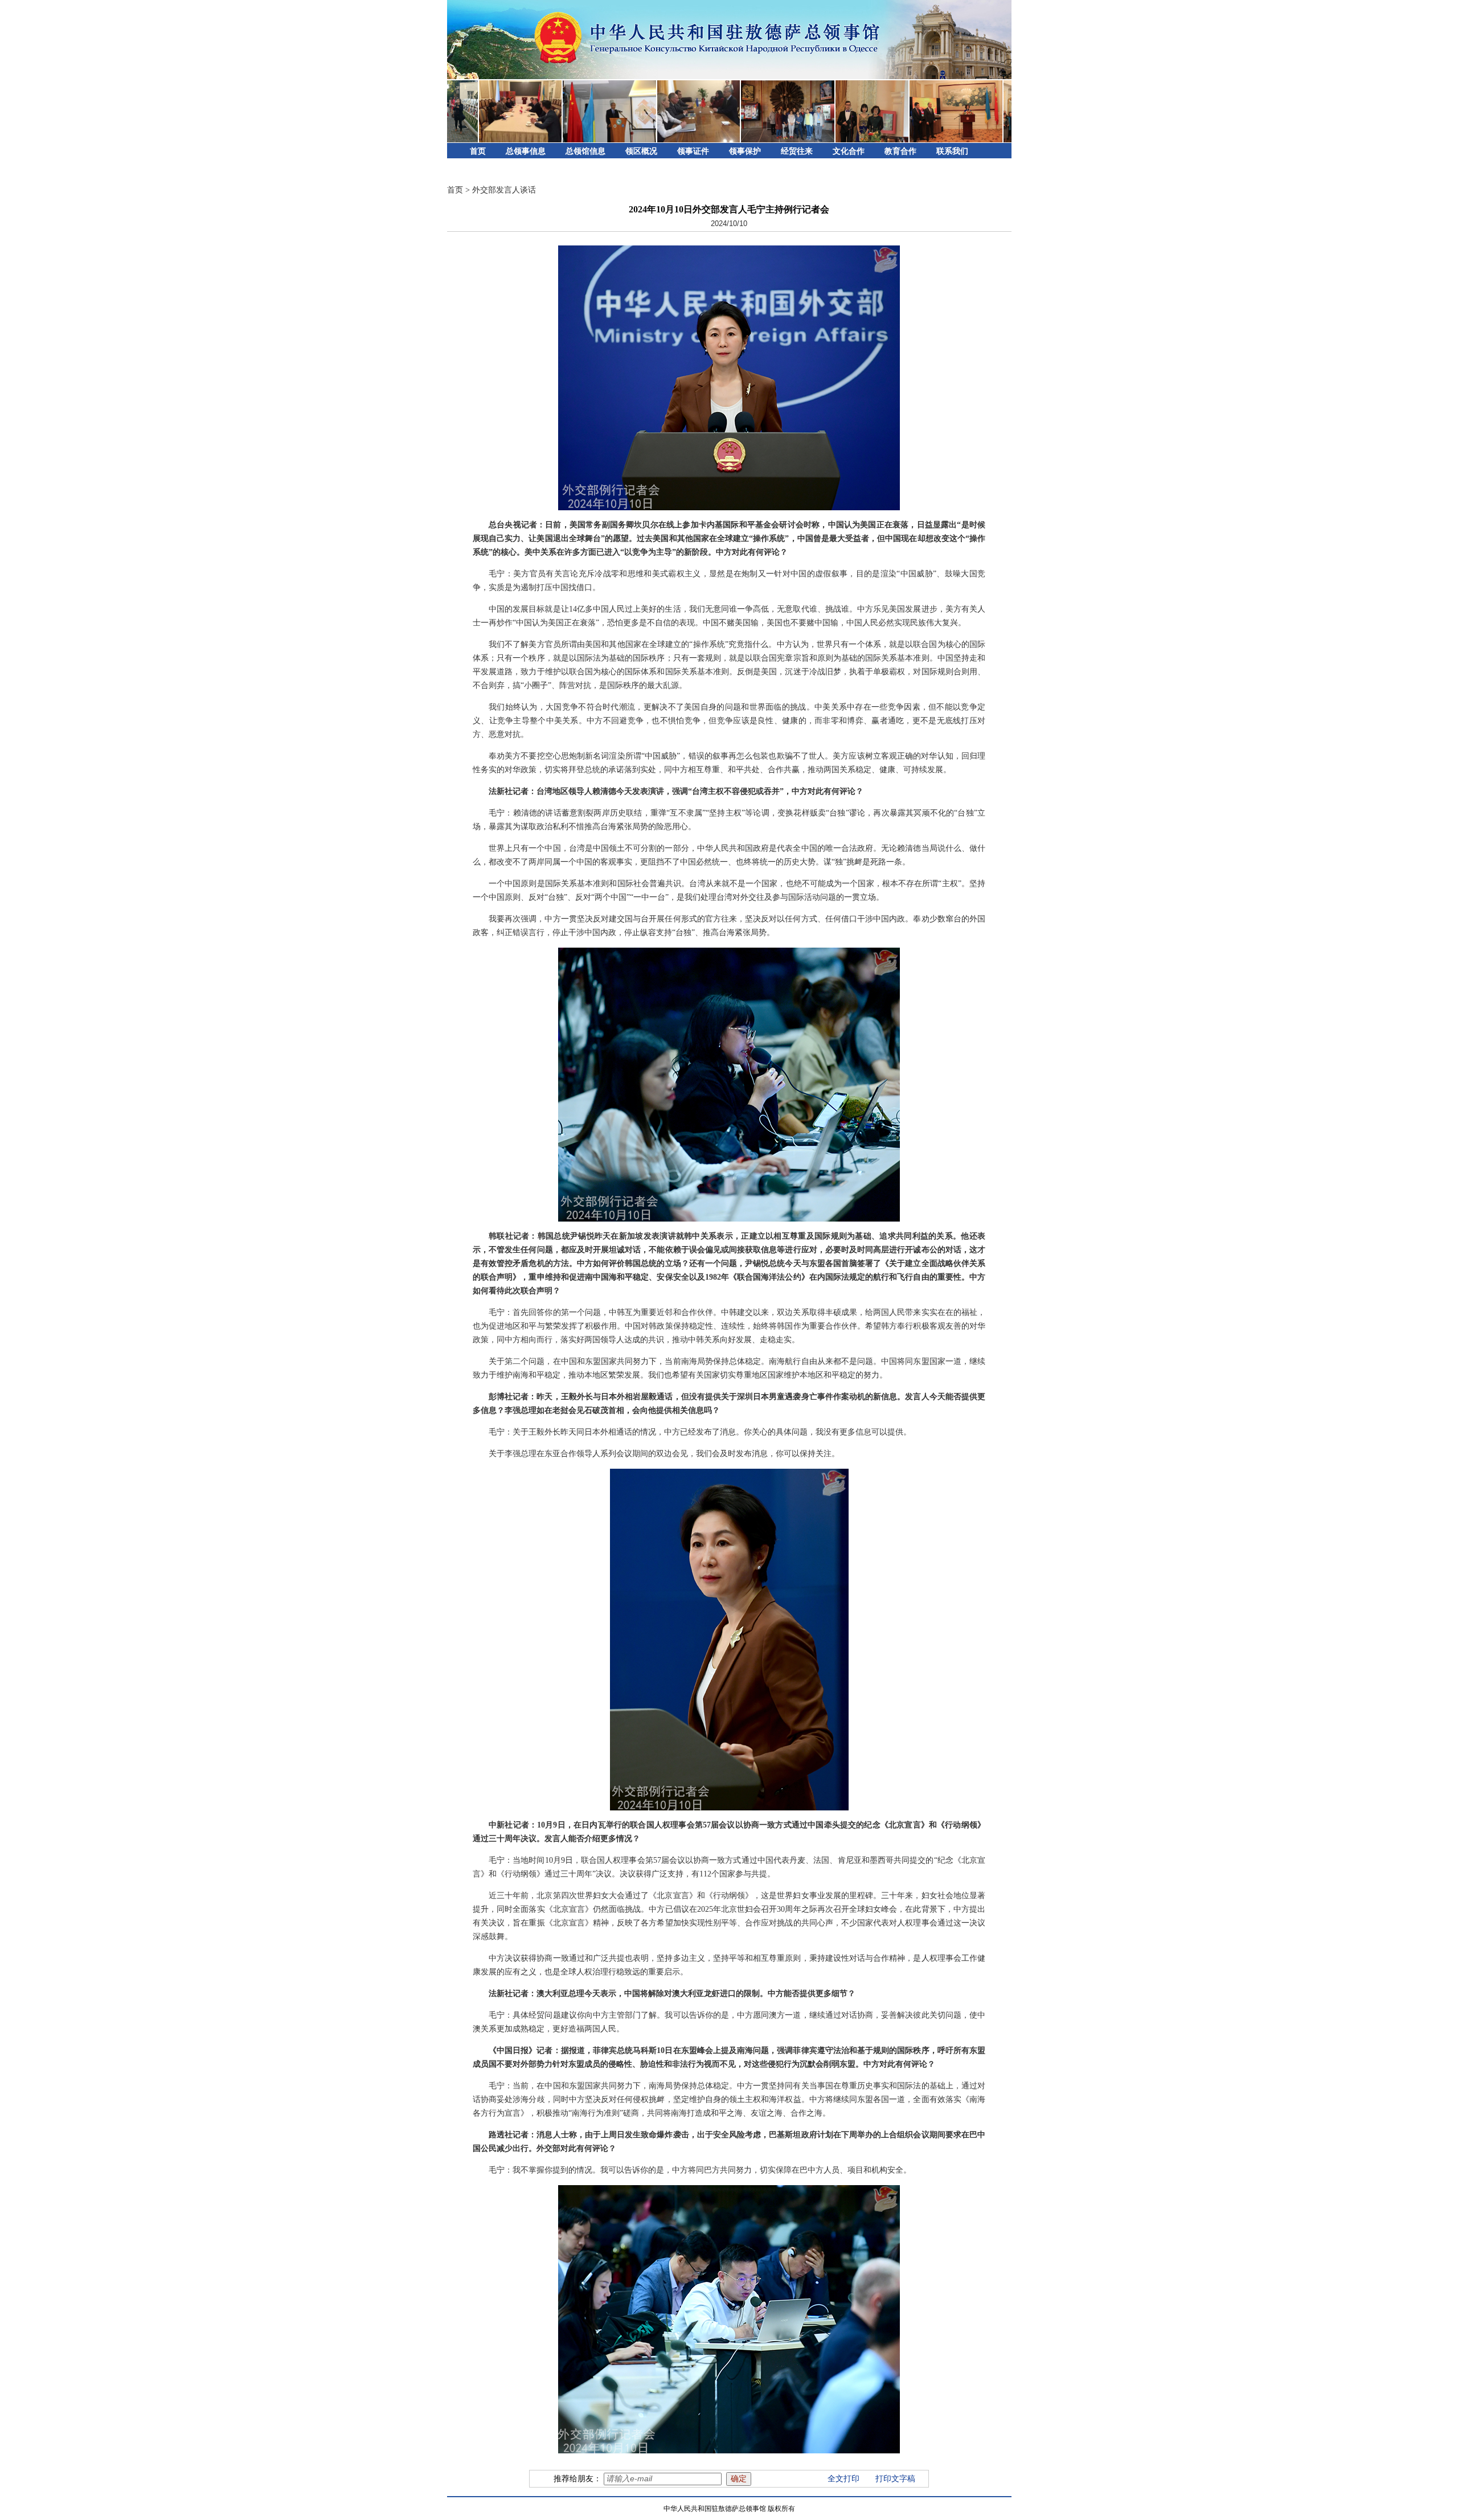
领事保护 (745, 151)
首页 (478, 151)
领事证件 (693, 151)
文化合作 (849, 151)
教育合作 (900, 151)
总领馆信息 (585, 151)
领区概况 (641, 151)
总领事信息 (526, 151)
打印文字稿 (895, 2479)
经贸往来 (797, 151)
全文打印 (843, 2479)
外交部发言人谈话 (504, 190)
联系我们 (952, 151)
